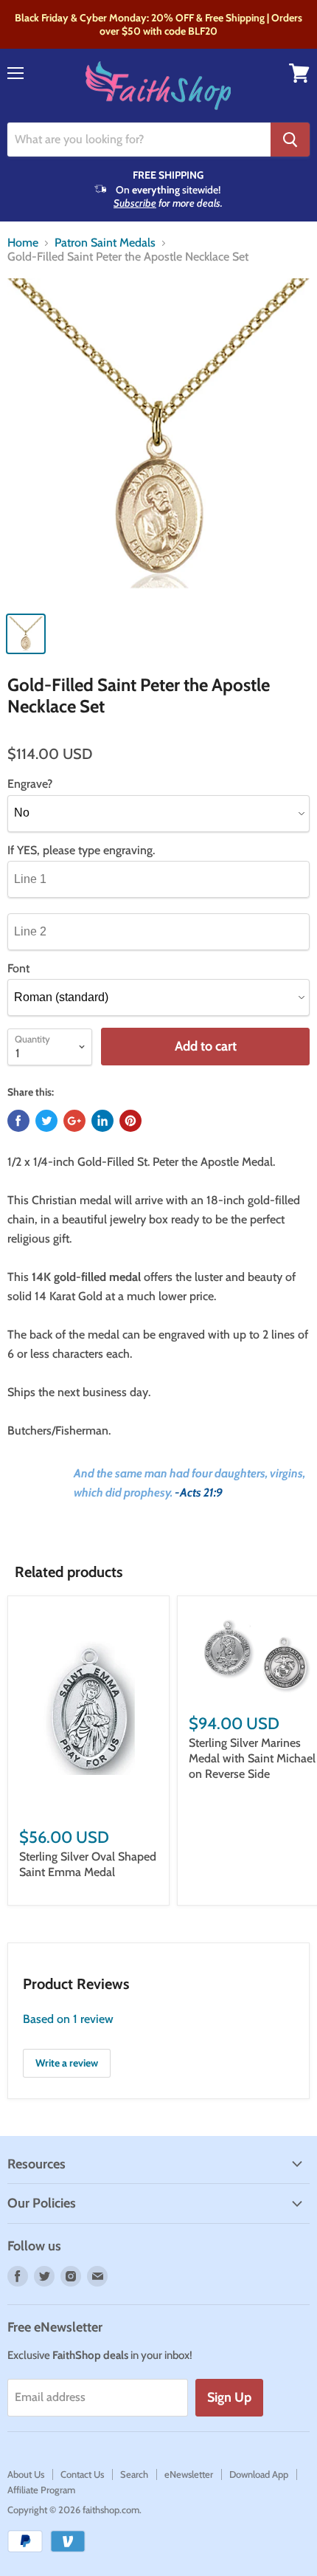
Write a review (67, 2063)
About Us (26, 2474)
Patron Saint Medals (105, 243)
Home (23, 243)
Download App (259, 2474)
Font (18, 969)
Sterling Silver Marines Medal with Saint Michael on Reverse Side (252, 1758)
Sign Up (229, 2397)
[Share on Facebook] (18, 1121)
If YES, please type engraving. (81, 851)
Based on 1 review (68, 2019)
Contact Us (82, 2474)
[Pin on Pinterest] (130, 1121)
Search (134, 2474)
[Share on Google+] (74, 1121)
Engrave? (30, 784)
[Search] (290, 140)
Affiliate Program (41, 2490)
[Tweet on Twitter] (46, 1121)
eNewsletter (189, 2474)
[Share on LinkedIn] (102, 1121)
